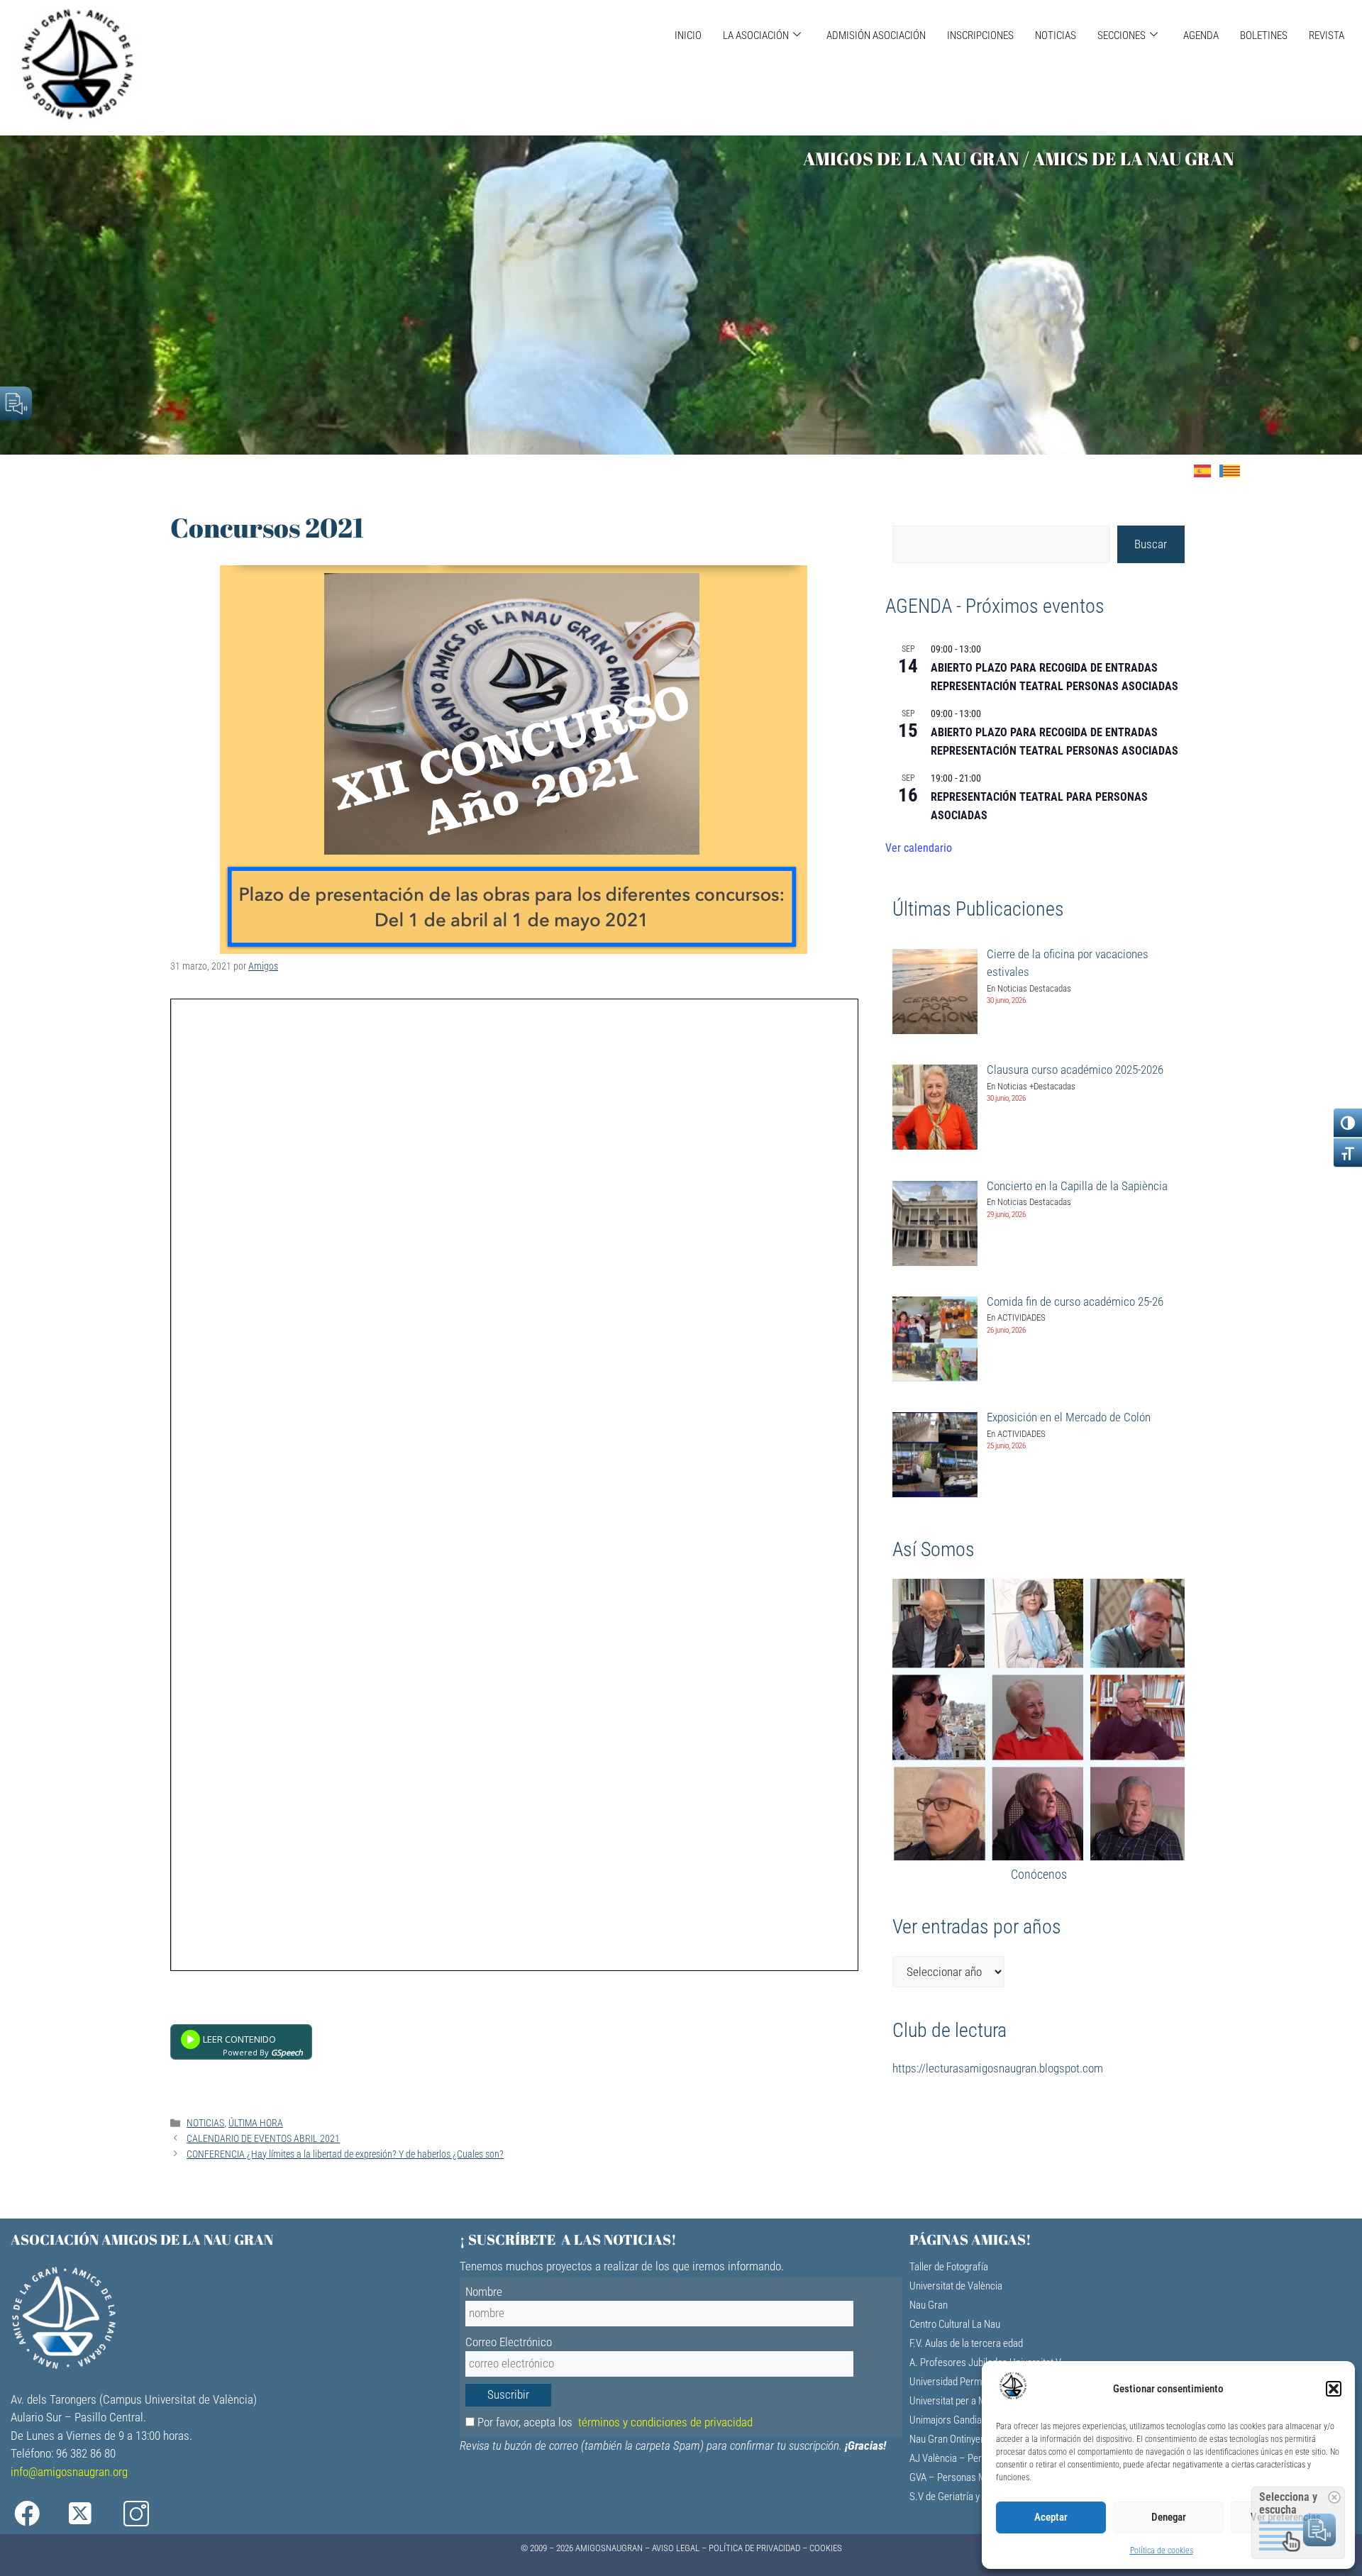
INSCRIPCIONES (980, 35)
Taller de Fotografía (949, 2267)
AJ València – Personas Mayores (977, 2458)
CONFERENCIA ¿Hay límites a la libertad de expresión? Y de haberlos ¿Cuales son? (345, 2154)
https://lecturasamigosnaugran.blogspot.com (998, 2068)
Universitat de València (956, 2286)
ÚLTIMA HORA (256, 2123)
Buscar (1151, 544)
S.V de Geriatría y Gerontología (971, 2497)
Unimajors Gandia (946, 2420)
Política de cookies (1162, 2550)
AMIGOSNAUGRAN (609, 2548)
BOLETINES (1264, 35)
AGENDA (1201, 35)
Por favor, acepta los (614, 2422)
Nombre (484, 2292)
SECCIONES (1122, 35)
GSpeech (287, 2052)
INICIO (688, 35)
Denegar (1169, 2517)
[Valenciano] (1234, 470)
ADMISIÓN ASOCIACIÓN (876, 35)
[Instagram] (146, 2514)
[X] (91, 2514)
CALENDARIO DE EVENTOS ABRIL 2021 (263, 2139)
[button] (1334, 2389)
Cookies (826, 2548)
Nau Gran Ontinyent (949, 2439)
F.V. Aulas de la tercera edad (966, 2343)
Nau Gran (929, 2305)
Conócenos (1039, 1874)
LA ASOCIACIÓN (756, 35)
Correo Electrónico (509, 2342)
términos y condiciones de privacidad (665, 2422)
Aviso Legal (676, 2548)
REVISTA (1327, 35)
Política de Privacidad (754, 2548)
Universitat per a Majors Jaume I (975, 2401)
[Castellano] (1207, 470)
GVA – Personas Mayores (962, 2477)
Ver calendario (919, 848)
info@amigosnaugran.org (69, 2472)
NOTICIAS (1056, 35)
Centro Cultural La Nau (955, 2324)
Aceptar (1051, 2517)
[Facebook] (37, 2514)
